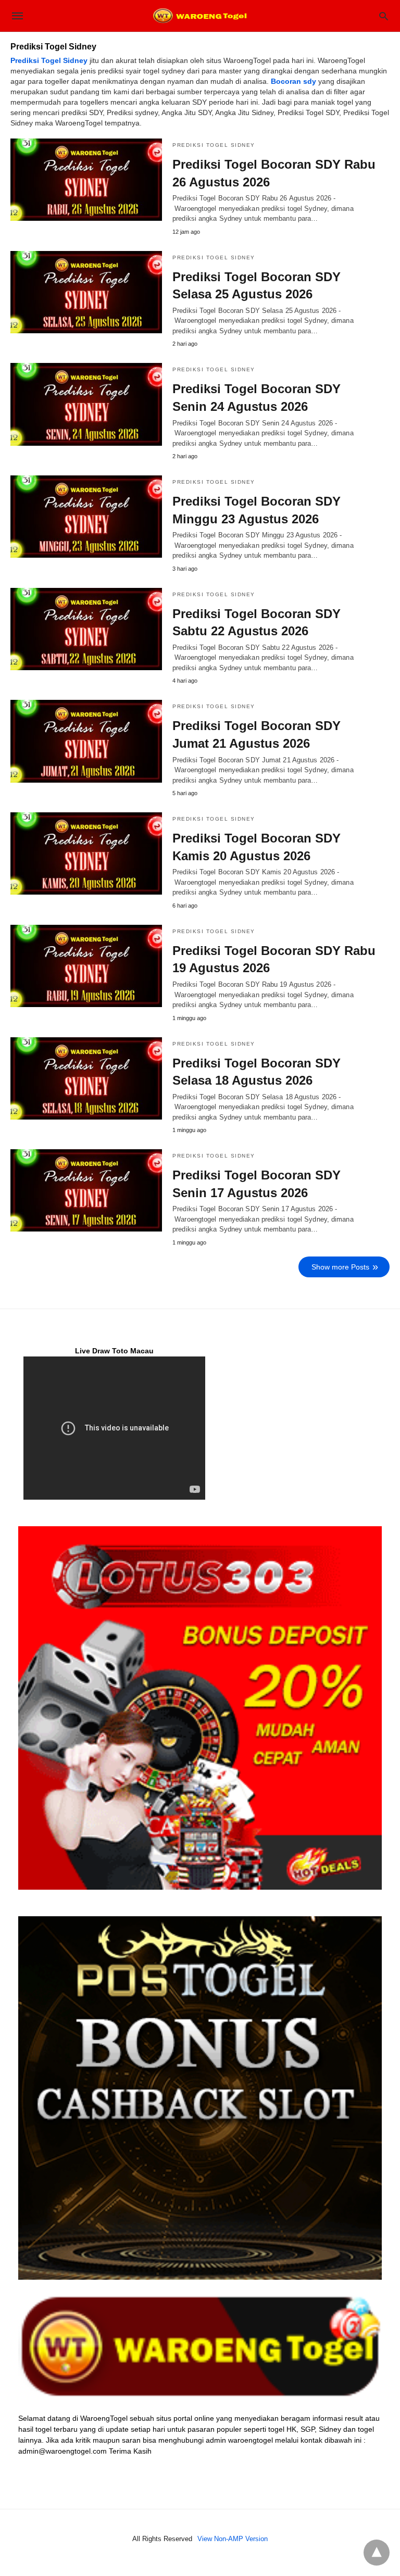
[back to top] (377, 2553)
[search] (384, 16)
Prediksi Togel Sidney (214, 145)
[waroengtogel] (199, 16)
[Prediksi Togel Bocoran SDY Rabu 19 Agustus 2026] (86, 966)
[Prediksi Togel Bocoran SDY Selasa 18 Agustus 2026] (86, 1078)
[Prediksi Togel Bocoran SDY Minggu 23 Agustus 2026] (86, 517)
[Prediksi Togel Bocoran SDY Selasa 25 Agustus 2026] (86, 292)
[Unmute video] (114, 1428)
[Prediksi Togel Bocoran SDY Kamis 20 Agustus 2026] (86, 853)
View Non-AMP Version (233, 2539)
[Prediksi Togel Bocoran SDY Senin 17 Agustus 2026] (86, 1190)
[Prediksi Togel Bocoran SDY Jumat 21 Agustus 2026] (86, 741)
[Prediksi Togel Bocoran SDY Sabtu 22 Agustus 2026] (86, 629)
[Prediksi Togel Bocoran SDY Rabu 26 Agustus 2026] (86, 180)
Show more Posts (340, 1267)
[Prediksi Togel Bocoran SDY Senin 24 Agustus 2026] (86, 404)
